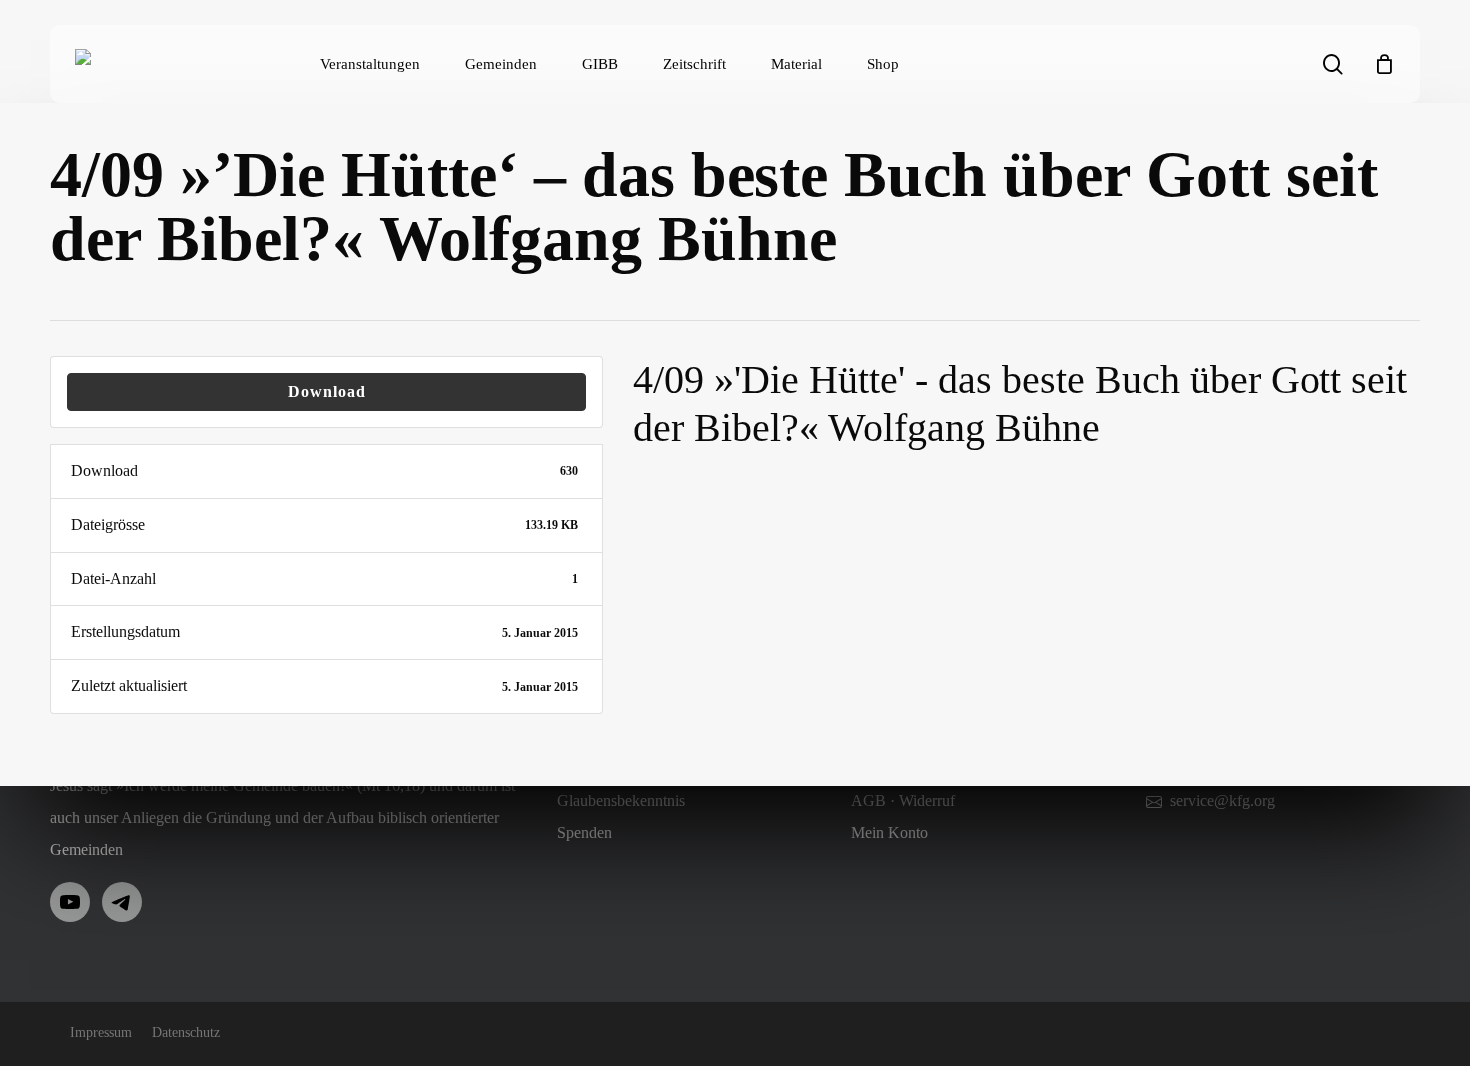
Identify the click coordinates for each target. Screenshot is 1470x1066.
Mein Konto (889, 832)
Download (327, 391)
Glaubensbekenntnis (621, 800)
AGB (868, 800)
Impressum (101, 1032)
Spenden (584, 832)
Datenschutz (186, 1032)
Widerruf (927, 800)
